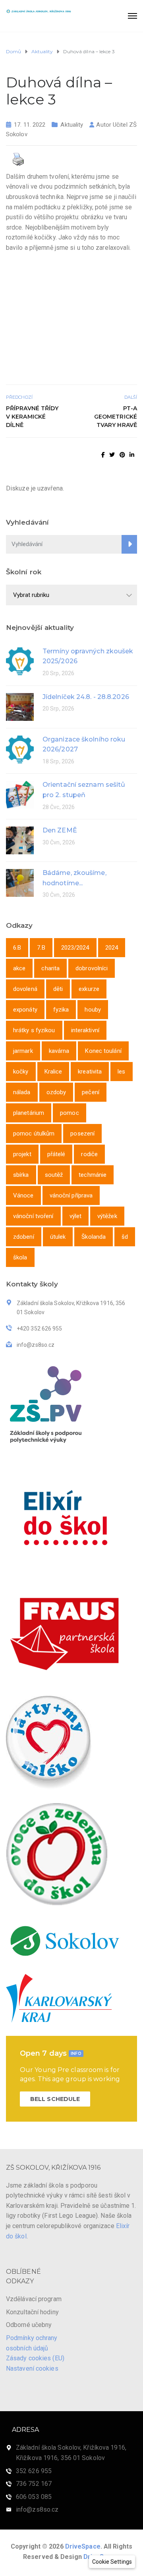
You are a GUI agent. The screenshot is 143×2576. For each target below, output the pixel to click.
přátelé (56, 1154)
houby (93, 1010)
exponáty (25, 1010)
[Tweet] (112, 455)
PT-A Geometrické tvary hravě (116, 417)
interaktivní (85, 1030)
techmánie (93, 1175)
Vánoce (23, 1195)
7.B (41, 948)
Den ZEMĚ (60, 830)
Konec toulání (103, 1051)
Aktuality (72, 125)
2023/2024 (75, 948)
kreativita (90, 1072)
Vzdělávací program (34, 2299)
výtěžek (107, 1216)
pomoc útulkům (34, 1134)
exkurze (89, 989)
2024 (112, 948)
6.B (17, 948)
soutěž (54, 1175)
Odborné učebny (29, 2325)
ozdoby (56, 1092)
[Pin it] (122, 455)
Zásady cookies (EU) (35, 2358)
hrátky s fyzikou (34, 1030)
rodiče (89, 1154)
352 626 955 (34, 2471)
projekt (22, 1154)
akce (19, 968)
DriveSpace (83, 2546)
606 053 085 (34, 2497)
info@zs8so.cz (37, 2509)
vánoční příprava (71, 1195)
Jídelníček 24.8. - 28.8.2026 (86, 697)
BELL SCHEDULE (55, 2099)
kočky (21, 1072)
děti (58, 989)
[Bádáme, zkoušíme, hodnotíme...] (20, 882)
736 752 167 (34, 2484)
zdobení (24, 1237)
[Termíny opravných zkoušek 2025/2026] (20, 661)
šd (125, 1237)
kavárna (59, 1051)
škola (20, 1257)
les (121, 1072)
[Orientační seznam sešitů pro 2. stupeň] (20, 794)
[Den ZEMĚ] (20, 840)
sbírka (21, 1175)
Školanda (94, 1237)
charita (50, 968)
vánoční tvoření (33, 1216)
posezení (82, 1134)
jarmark (23, 1051)
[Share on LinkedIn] (132, 455)
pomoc (70, 1113)
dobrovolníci (92, 968)
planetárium (29, 1113)
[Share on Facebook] (103, 455)
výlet (76, 1216)
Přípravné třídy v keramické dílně (32, 417)
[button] (112, 2562)
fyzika (61, 1010)
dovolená (25, 989)
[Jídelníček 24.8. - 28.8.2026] (20, 706)
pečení (91, 1092)
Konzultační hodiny (32, 2312)
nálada (22, 1092)
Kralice (53, 1072)
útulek (58, 1237)
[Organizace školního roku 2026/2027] (20, 749)
